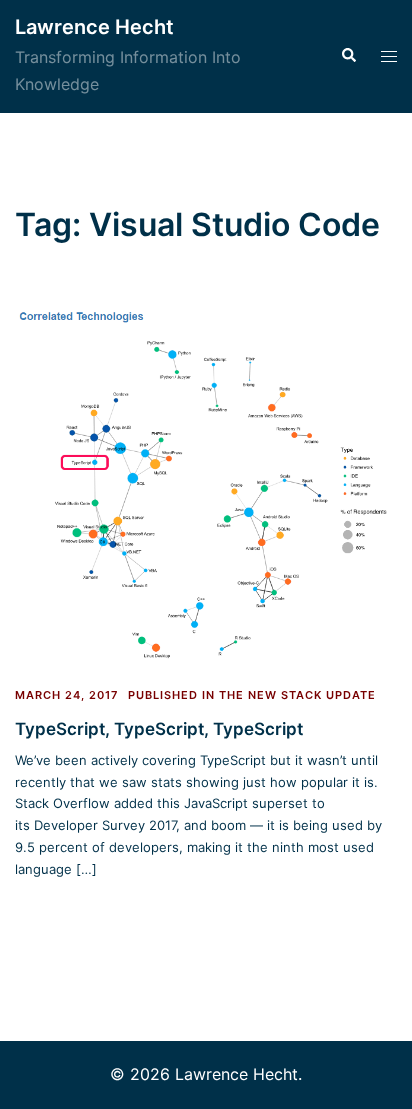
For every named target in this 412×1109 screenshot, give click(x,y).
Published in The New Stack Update (252, 695)
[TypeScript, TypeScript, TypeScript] (206, 485)
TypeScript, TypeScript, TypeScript (159, 729)
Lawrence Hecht (94, 27)
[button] (348, 56)
